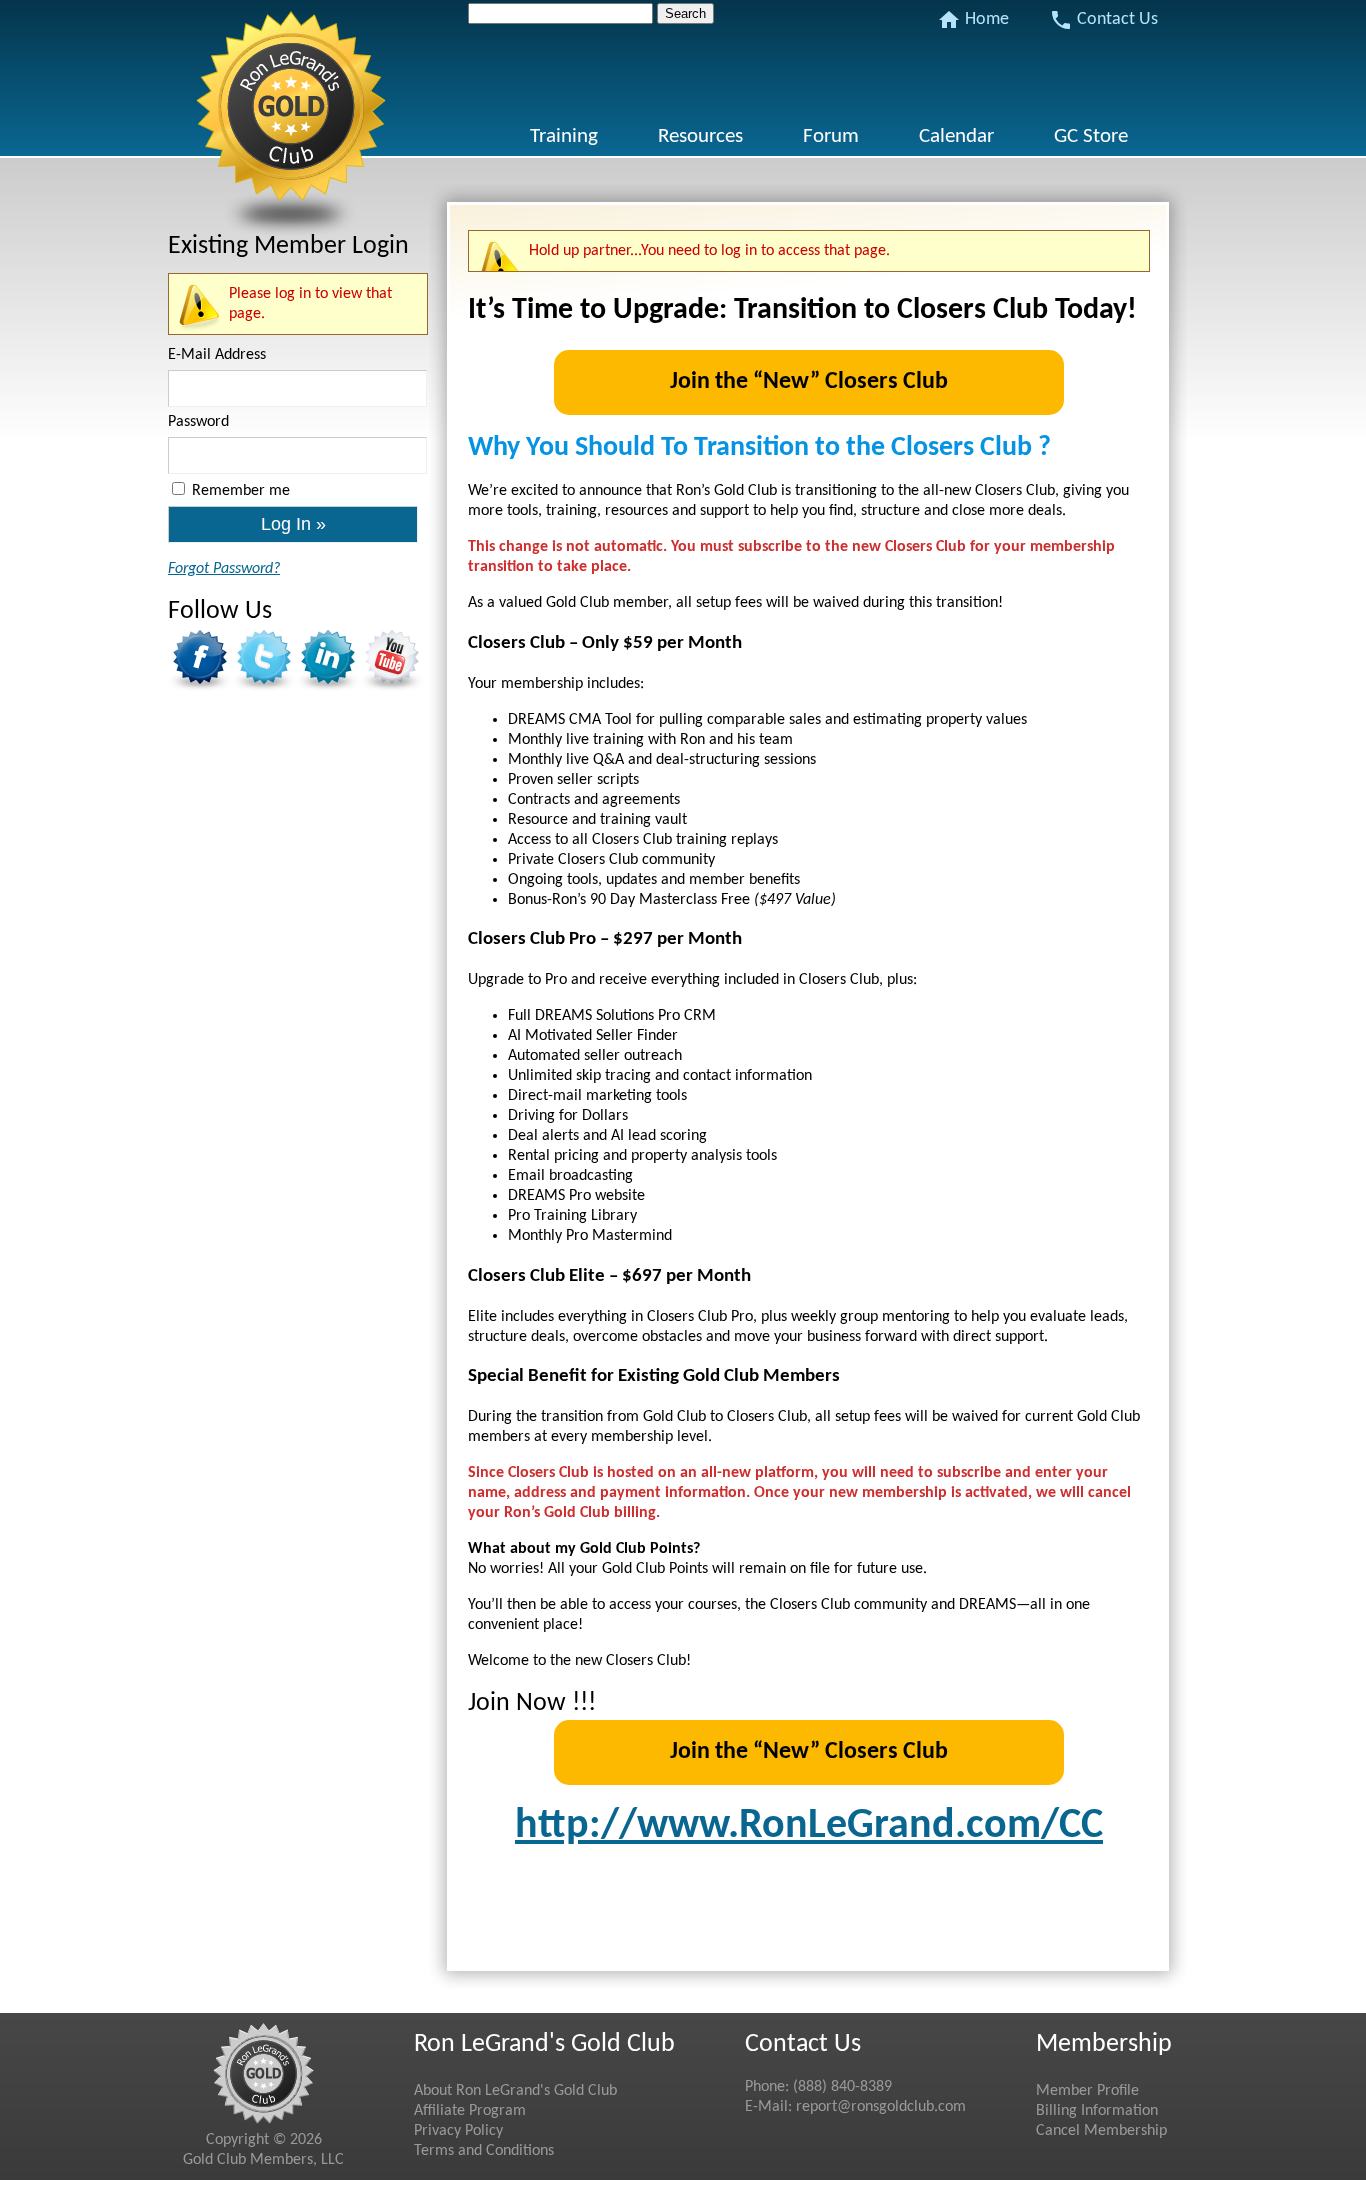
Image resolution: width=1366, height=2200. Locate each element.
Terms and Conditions (484, 2151)
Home (973, 20)
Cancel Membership (1101, 2131)
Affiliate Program (470, 2111)
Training (564, 136)
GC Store (1091, 136)
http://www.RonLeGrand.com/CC (809, 1826)
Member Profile (1087, 2091)
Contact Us (1103, 20)
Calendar (956, 136)
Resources (700, 136)
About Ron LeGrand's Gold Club (515, 2091)
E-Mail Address (217, 355)
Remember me (241, 491)
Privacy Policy (458, 2131)
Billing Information (1097, 2111)
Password (198, 422)
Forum (831, 136)
